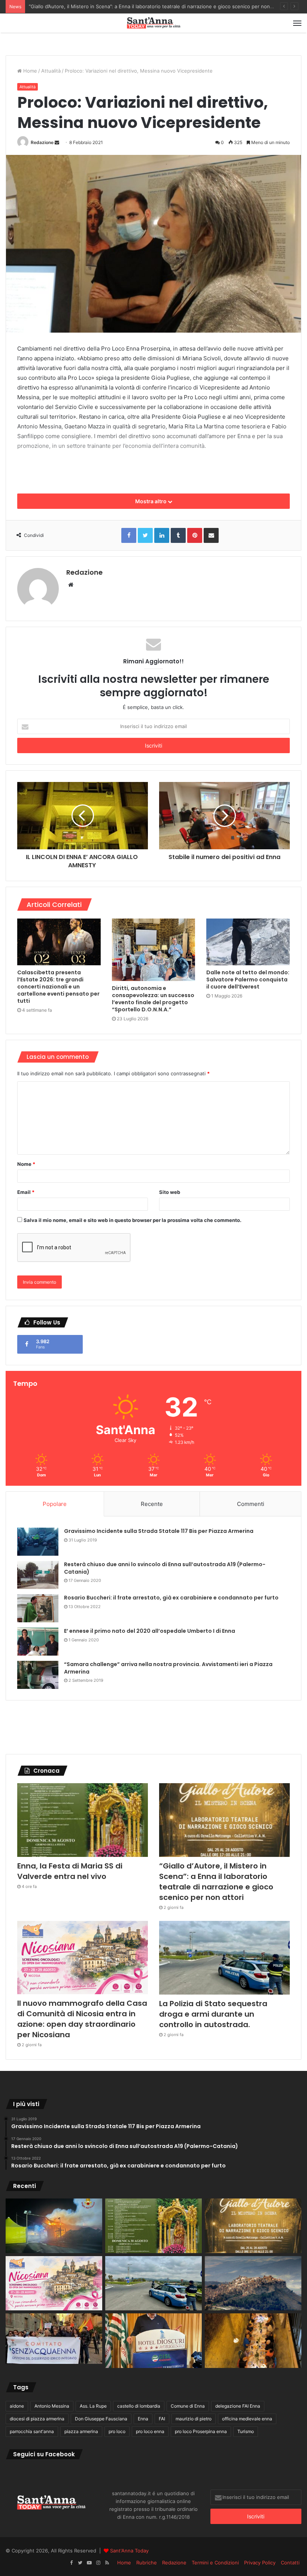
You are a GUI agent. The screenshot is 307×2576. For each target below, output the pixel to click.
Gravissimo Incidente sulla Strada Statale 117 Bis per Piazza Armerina (159, 1531)
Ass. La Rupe (93, 2406)
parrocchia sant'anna (32, 2431)
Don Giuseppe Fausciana (101, 2419)
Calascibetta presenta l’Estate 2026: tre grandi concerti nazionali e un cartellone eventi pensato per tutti (58, 987)
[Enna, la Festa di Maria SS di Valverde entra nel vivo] (83, 1820)
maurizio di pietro (194, 2419)
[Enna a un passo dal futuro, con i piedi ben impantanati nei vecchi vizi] (253, 2283)
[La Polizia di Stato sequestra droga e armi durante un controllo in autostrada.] (224, 1958)
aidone (17, 2406)
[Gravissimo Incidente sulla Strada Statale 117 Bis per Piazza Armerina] (38, 1542)
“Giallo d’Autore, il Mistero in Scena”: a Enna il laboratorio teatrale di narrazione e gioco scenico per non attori (216, 1882)
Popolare (55, 1504)
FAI (162, 2419)
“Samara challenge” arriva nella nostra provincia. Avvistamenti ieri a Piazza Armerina (168, 1668)
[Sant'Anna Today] (153, 23)
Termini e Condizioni (215, 2563)
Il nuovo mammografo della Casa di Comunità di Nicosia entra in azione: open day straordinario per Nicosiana (156, 6)
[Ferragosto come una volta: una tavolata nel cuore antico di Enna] (253, 2341)
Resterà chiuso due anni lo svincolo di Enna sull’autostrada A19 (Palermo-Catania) (165, 1568)
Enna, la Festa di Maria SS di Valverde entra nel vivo (70, 1871)
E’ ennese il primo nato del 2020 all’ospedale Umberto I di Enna (150, 1631)
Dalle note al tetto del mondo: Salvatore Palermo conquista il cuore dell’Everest (248, 980)
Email (26, 1192)
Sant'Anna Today (129, 2551)
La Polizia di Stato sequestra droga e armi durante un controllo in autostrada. (213, 2014)
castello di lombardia (139, 2406)
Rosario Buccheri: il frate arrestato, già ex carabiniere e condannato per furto (171, 1598)
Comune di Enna (188, 2406)
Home (29, 71)
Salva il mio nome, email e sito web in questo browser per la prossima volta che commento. (133, 1220)
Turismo (246, 2431)
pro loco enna (150, 2431)
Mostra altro (151, 501)
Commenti (251, 1504)
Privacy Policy (260, 2563)
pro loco (117, 2431)
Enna (143, 2419)
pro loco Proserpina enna (201, 2431)
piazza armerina (81, 2431)
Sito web (170, 1192)
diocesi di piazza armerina (37, 2419)
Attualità (51, 71)
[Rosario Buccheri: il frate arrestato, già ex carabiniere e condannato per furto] (38, 1608)
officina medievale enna (247, 2419)
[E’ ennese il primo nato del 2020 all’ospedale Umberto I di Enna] (38, 1642)
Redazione (42, 142)
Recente (152, 1504)
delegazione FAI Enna (238, 2406)
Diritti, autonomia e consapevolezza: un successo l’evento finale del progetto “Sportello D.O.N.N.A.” (153, 999)
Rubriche (147, 2563)
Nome (26, 1164)
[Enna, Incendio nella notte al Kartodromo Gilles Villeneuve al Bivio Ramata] (54, 2226)
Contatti (290, 2563)
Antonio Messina (52, 2406)
